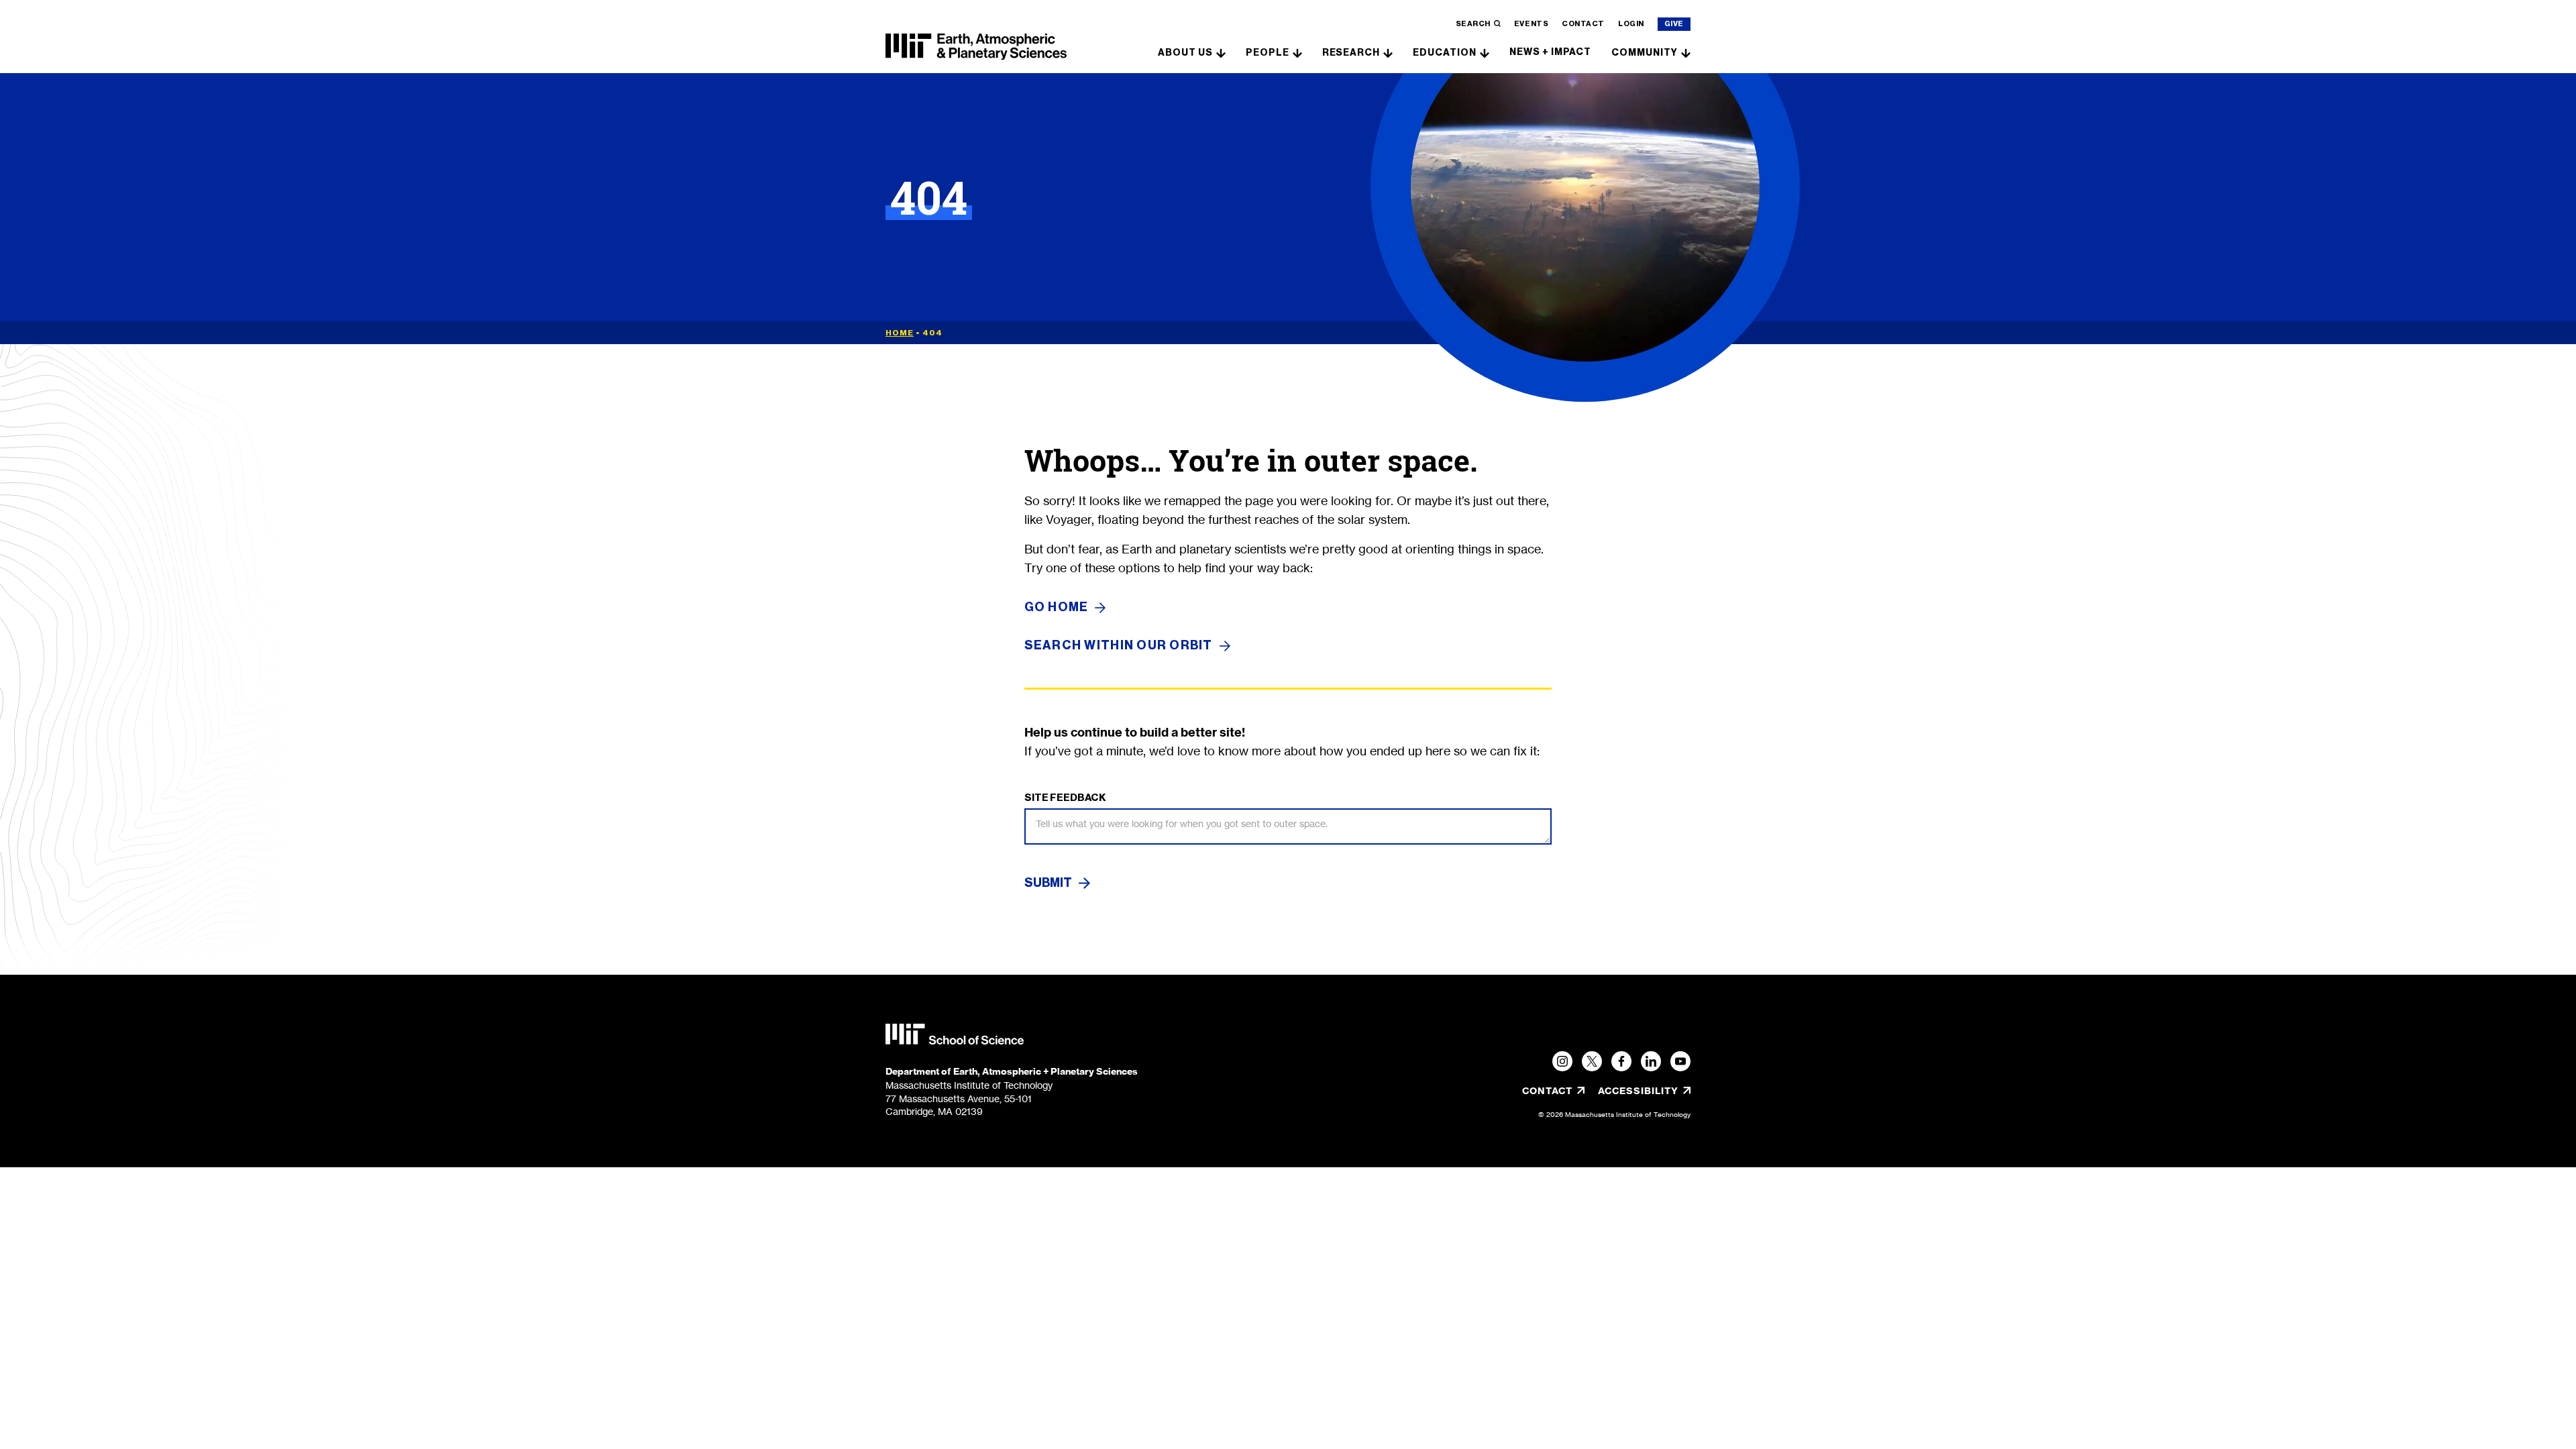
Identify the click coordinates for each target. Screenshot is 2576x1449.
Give (1674, 24)
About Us (1185, 53)
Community (1645, 53)
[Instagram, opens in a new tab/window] (1562, 1061)
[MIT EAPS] (976, 47)
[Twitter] (1592, 1061)
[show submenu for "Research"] (1388, 52)
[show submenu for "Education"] (1485, 52)
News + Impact (1550, 52)
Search (1473, 24)
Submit (1048, 883)
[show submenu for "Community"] (1686, 52)
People (1268, 53)
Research (1351, 53)
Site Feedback (1065, 798)
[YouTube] (1680, 1061)
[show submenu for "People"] (1297, 52)
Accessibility (1644, 1091)
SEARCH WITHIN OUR (1119, 646)
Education (1445, 53)
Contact (1583, 24)
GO (1057, 607)
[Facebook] (1621, 1061)
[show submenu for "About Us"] (1221, 52)
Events (1531, 24)
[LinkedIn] (1651, 1061)
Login (1631, 24)
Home (900, 333)
